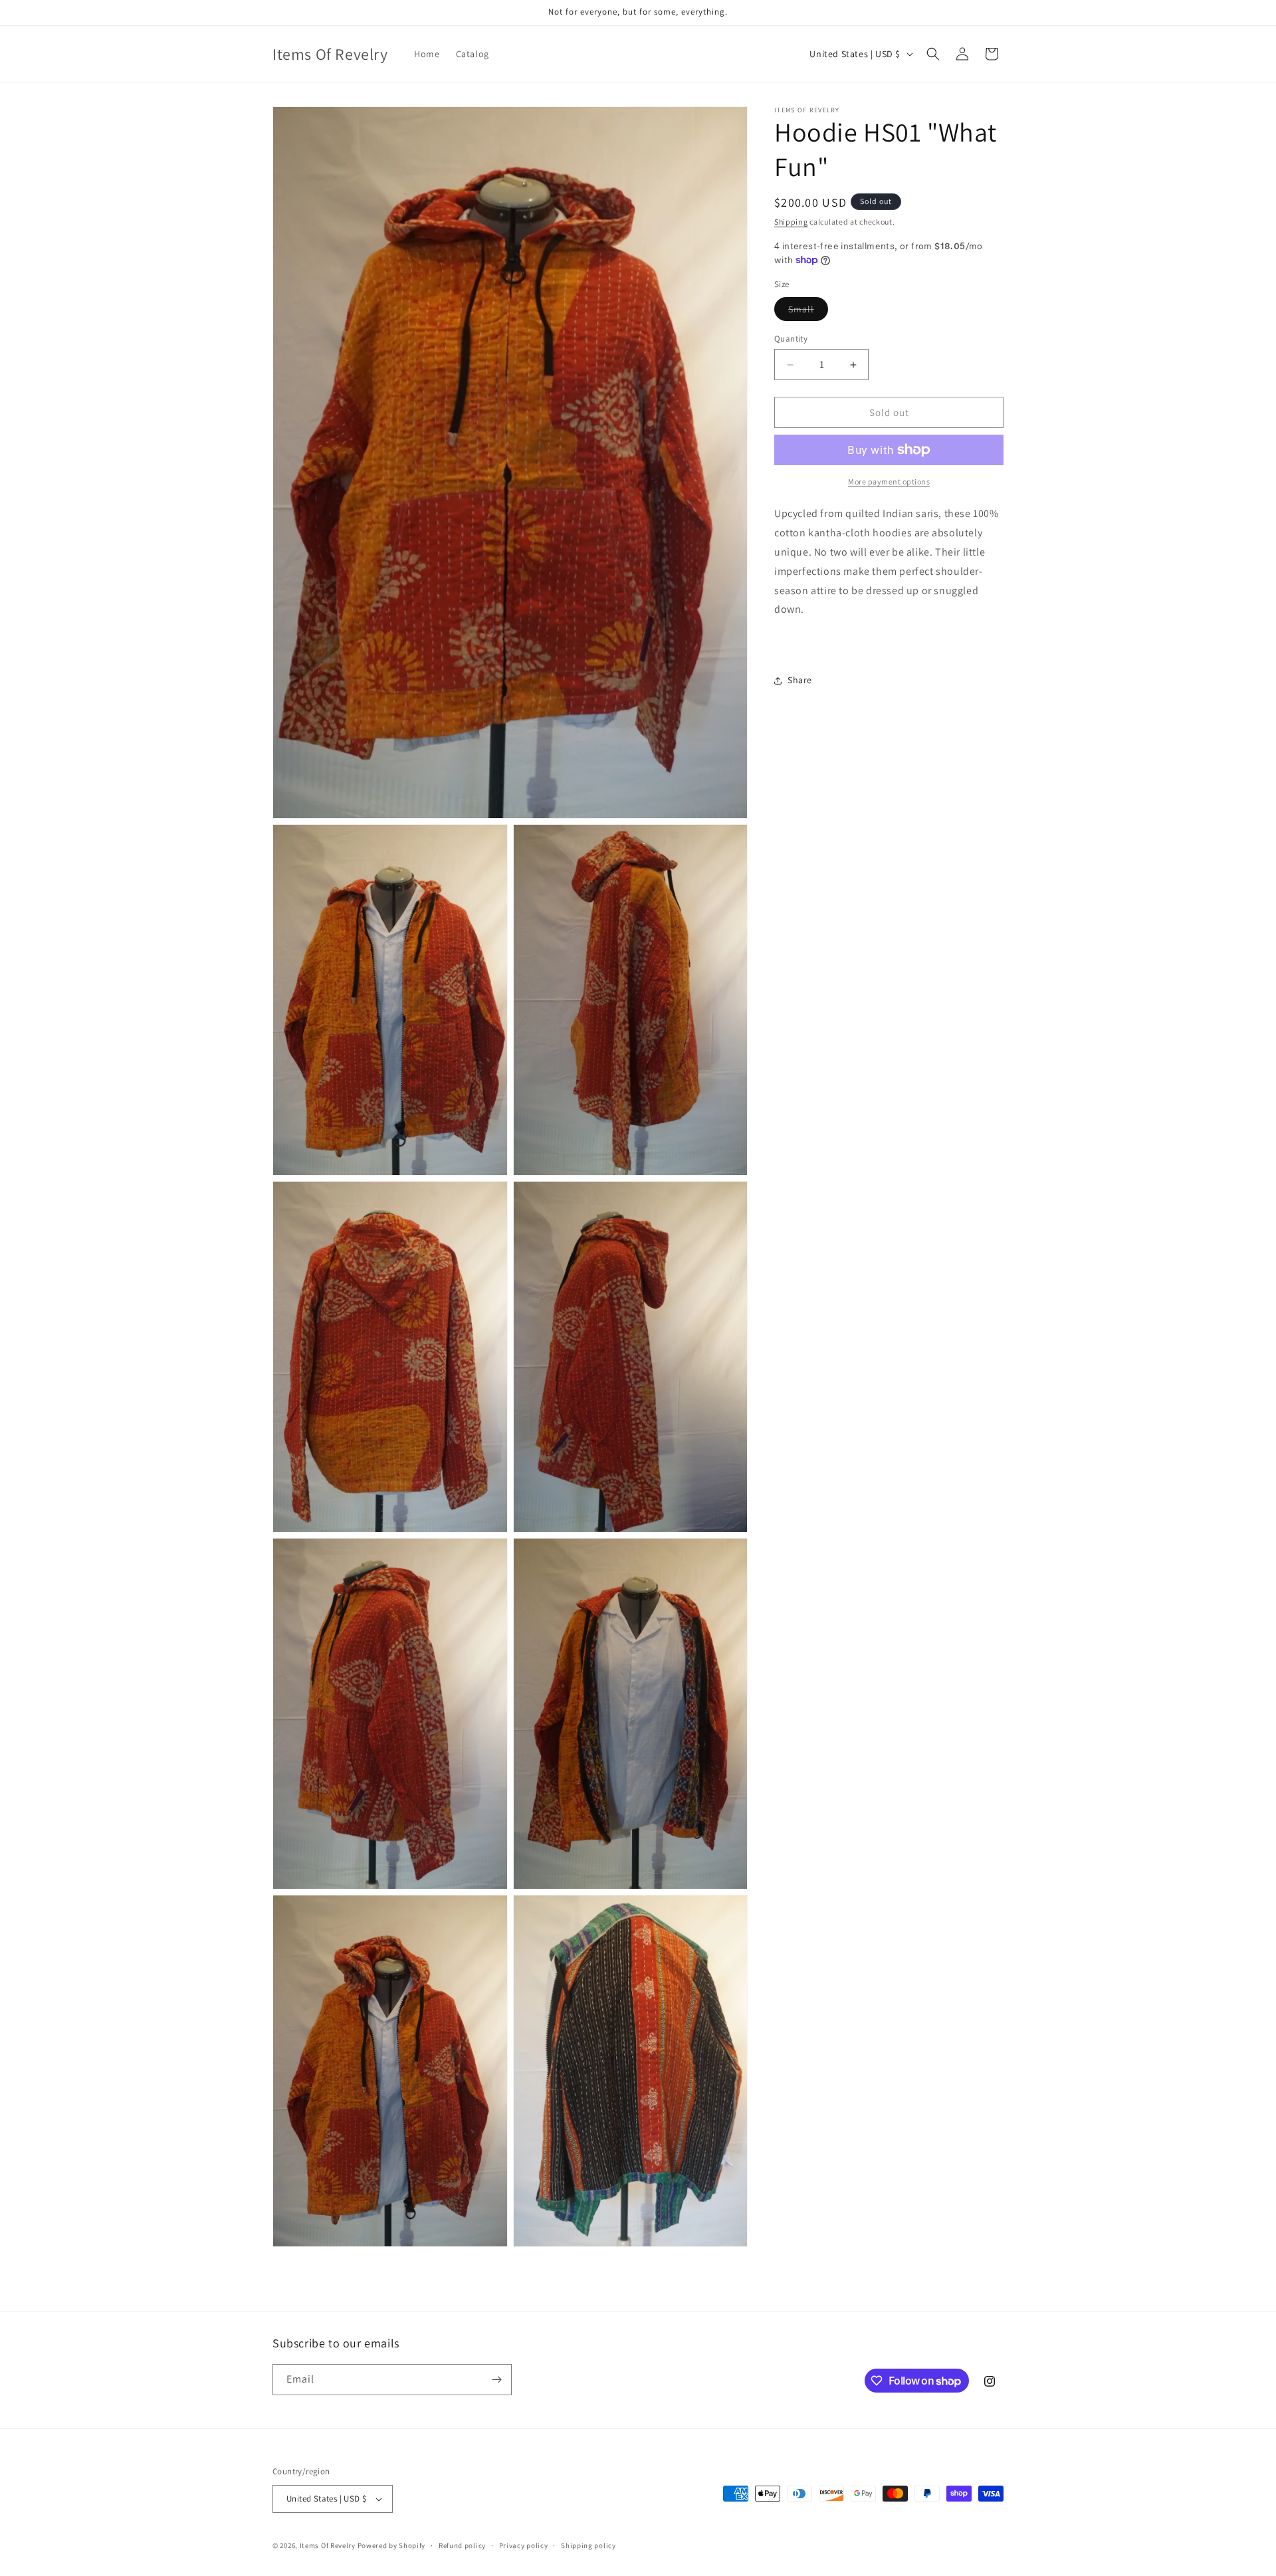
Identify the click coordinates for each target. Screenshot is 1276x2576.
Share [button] (800, 680)
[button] (933, 54)
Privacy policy (524, 2545)
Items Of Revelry (328, 2545)
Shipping (791, 222)
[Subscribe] (496, 2380)
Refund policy (462, 2545)
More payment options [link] (889, 482)
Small (808, 312)
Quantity (791, 339)
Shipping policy (588, 2545)
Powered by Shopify (392, 2545)
